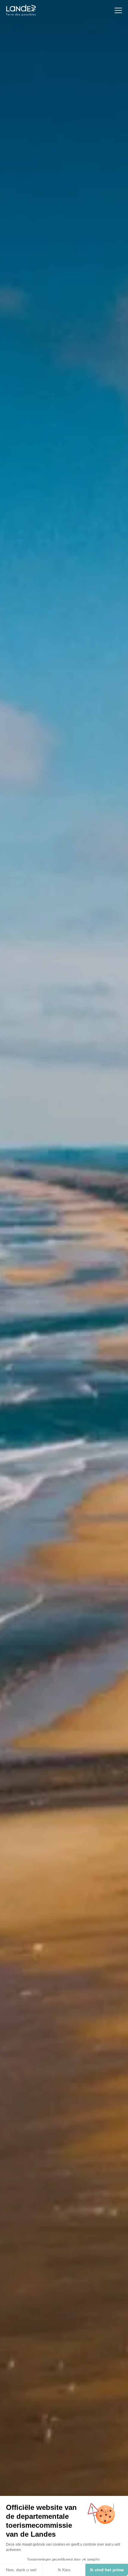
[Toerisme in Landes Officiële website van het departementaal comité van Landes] (21, 10)
